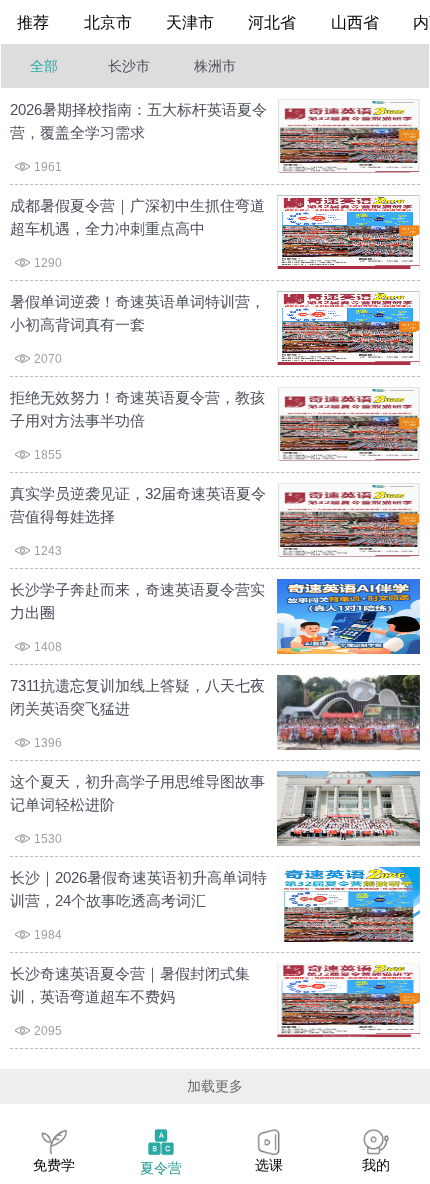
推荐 (33, 22)
